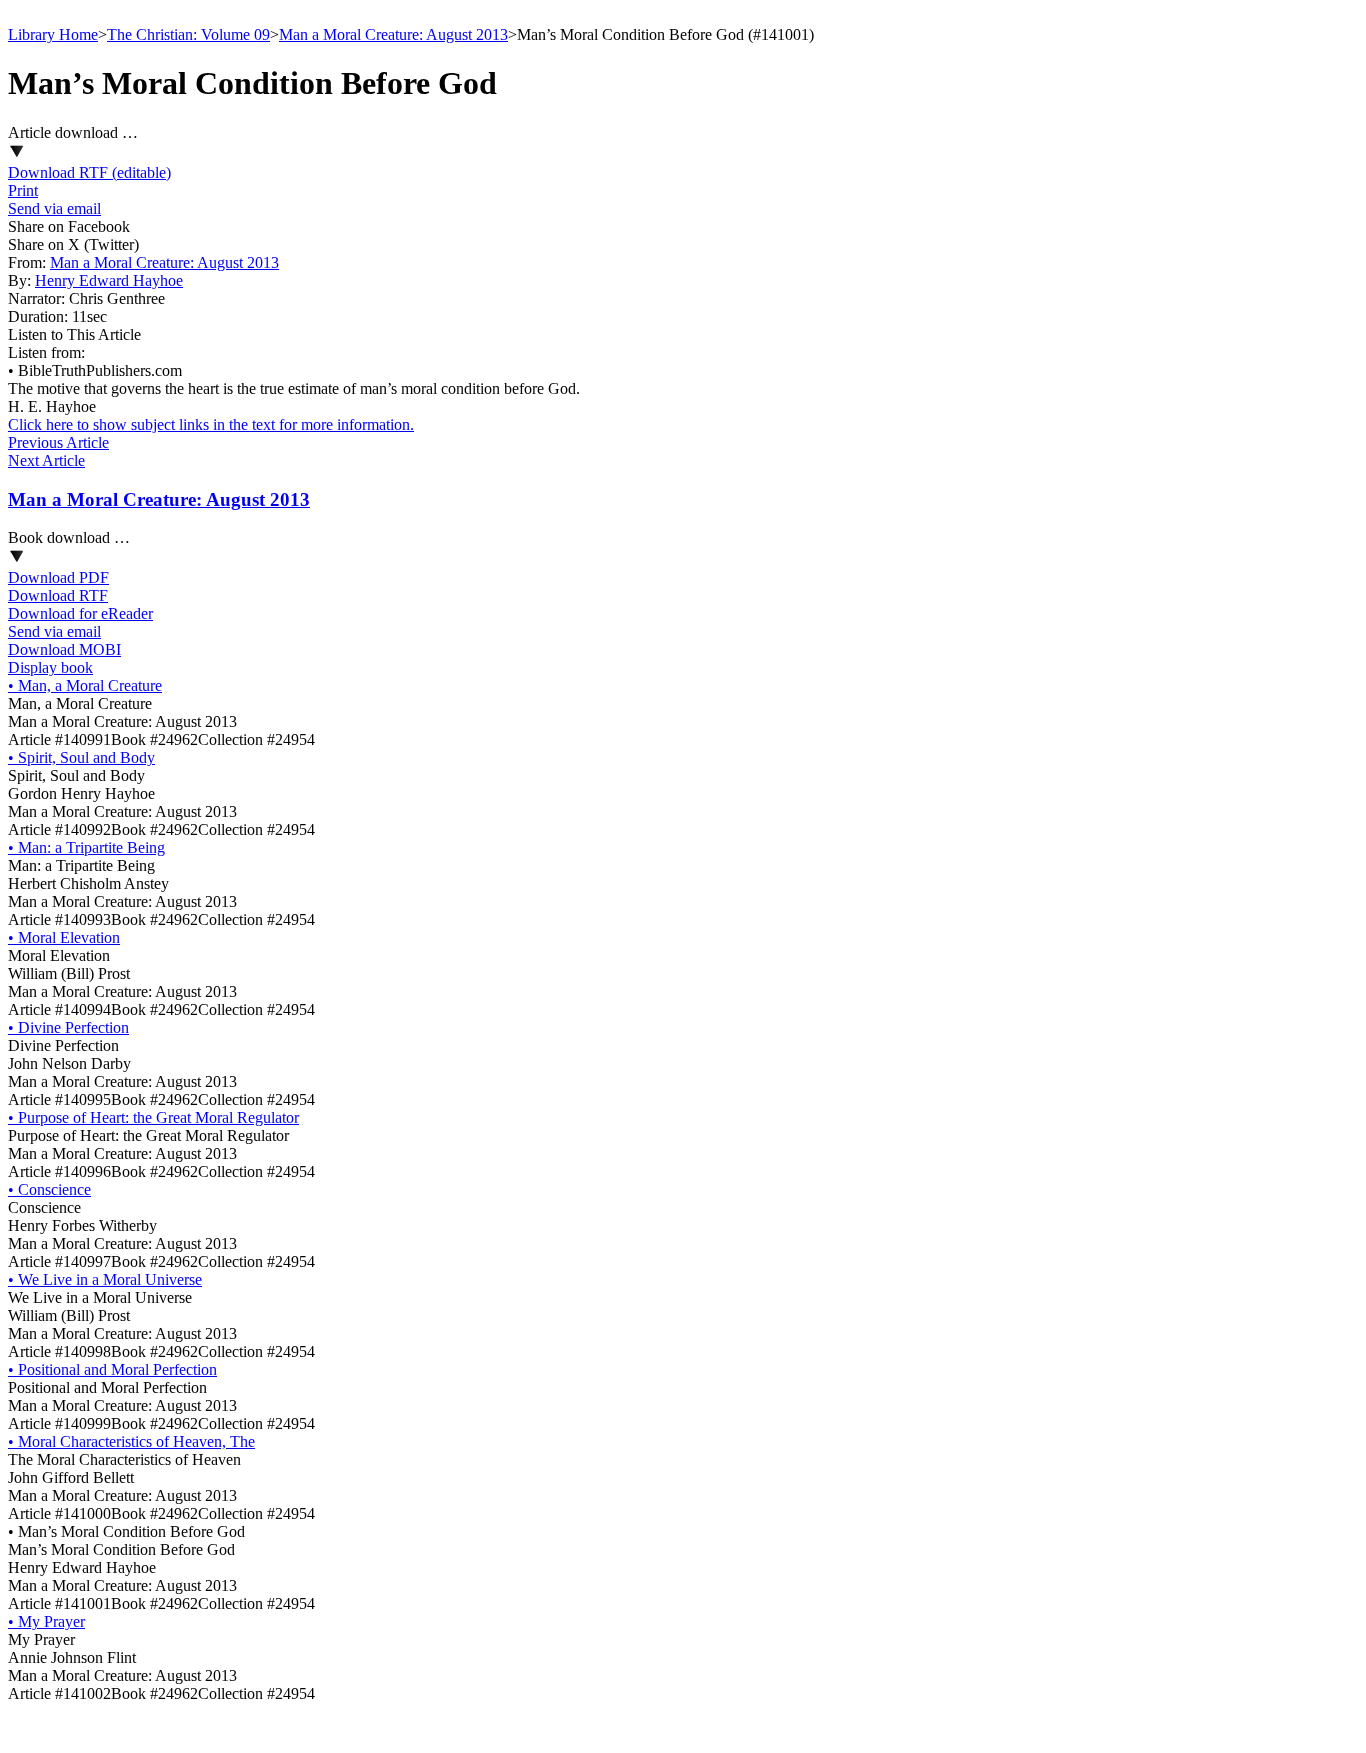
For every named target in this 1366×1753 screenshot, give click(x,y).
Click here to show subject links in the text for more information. (211, 424)
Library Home (53, 34)
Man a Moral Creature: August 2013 (393, 34)
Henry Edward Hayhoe (109, 280)
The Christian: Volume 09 (188, 34)
